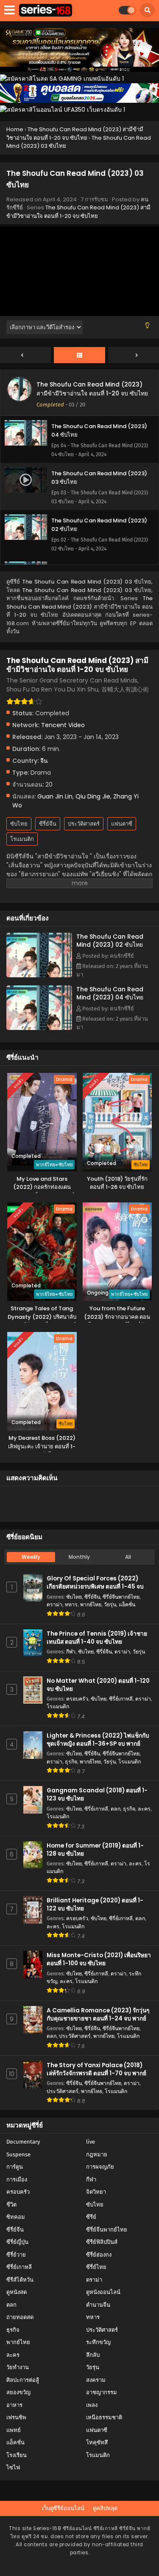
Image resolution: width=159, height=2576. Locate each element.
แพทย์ (14, 2430)
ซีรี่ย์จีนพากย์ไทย (121, 1597)
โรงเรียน (17, 2455)
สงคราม (96, 2380)
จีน (44, 761)
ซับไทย (19, 824)
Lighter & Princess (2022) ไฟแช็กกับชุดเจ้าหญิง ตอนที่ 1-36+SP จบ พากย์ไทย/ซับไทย (98, 1744)
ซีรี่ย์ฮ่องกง (99, 2255)
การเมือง (17, 2180)
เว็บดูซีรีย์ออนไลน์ (63, 2508)
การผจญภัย (100, 2167)
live (91, 2142)
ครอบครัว (77, 1699)
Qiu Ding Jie (93, 796)
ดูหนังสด (17, 2292)
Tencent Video (63, 725)
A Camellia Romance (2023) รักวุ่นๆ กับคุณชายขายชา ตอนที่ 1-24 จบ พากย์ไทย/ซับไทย (98, 2019)
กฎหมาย (97, 2154)
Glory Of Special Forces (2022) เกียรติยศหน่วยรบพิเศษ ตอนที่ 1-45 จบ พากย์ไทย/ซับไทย (95, 1587)
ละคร (144, 1809)
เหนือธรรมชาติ (104, 2417)
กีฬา (71, 1652)
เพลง (92, 2405)
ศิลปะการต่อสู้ (23, 2380)
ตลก (116, 1809)
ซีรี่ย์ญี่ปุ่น (17, 2242)
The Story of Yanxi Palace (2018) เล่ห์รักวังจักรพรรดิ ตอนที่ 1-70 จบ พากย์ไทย (96, 2073)
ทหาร (71, 1604)
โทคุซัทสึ (97, 2442)
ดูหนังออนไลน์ (103, 2292)
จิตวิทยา (96, 2192)
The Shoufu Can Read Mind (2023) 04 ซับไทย (110, 993)
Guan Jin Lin (55, 796)
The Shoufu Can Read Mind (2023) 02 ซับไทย (110, 941)
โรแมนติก (22, 839)
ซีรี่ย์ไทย (96, 2267)
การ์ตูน (15, 2167)
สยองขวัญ (18, 2392)
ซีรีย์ (91, 2217)
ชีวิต (11, 2205)
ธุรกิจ (71, 1762)
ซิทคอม (16, 2217)
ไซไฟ (13, 2467)
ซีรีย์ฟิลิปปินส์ (102, 2242)
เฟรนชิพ (16, 2417)
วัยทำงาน (18, 2367)
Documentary (23, 2142)
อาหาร (14, 2405)
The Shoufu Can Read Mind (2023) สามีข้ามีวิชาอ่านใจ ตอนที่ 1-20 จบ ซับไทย (78, 212)
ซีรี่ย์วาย (16, 2255)
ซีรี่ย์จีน (48, 824)
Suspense (18, 2154)
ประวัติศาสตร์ (84, 824)
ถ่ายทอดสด (20, 2317)
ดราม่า (54, 1604)
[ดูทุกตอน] (79, 356)
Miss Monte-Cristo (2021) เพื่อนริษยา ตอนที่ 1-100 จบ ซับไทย (99, 1959)
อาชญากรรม (102, 2392)
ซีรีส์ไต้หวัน (20, 2280)
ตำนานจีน (98, 2305)
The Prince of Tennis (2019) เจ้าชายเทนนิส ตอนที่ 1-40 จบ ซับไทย (97, 1638)
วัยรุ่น (110, 1604)
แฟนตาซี (122, 824)
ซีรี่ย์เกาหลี (121, 1699)
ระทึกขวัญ (98, 2342)
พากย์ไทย (91, 1604)
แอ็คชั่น (127, 1604)
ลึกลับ (93, 2355)
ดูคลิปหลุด (105, 2508)
